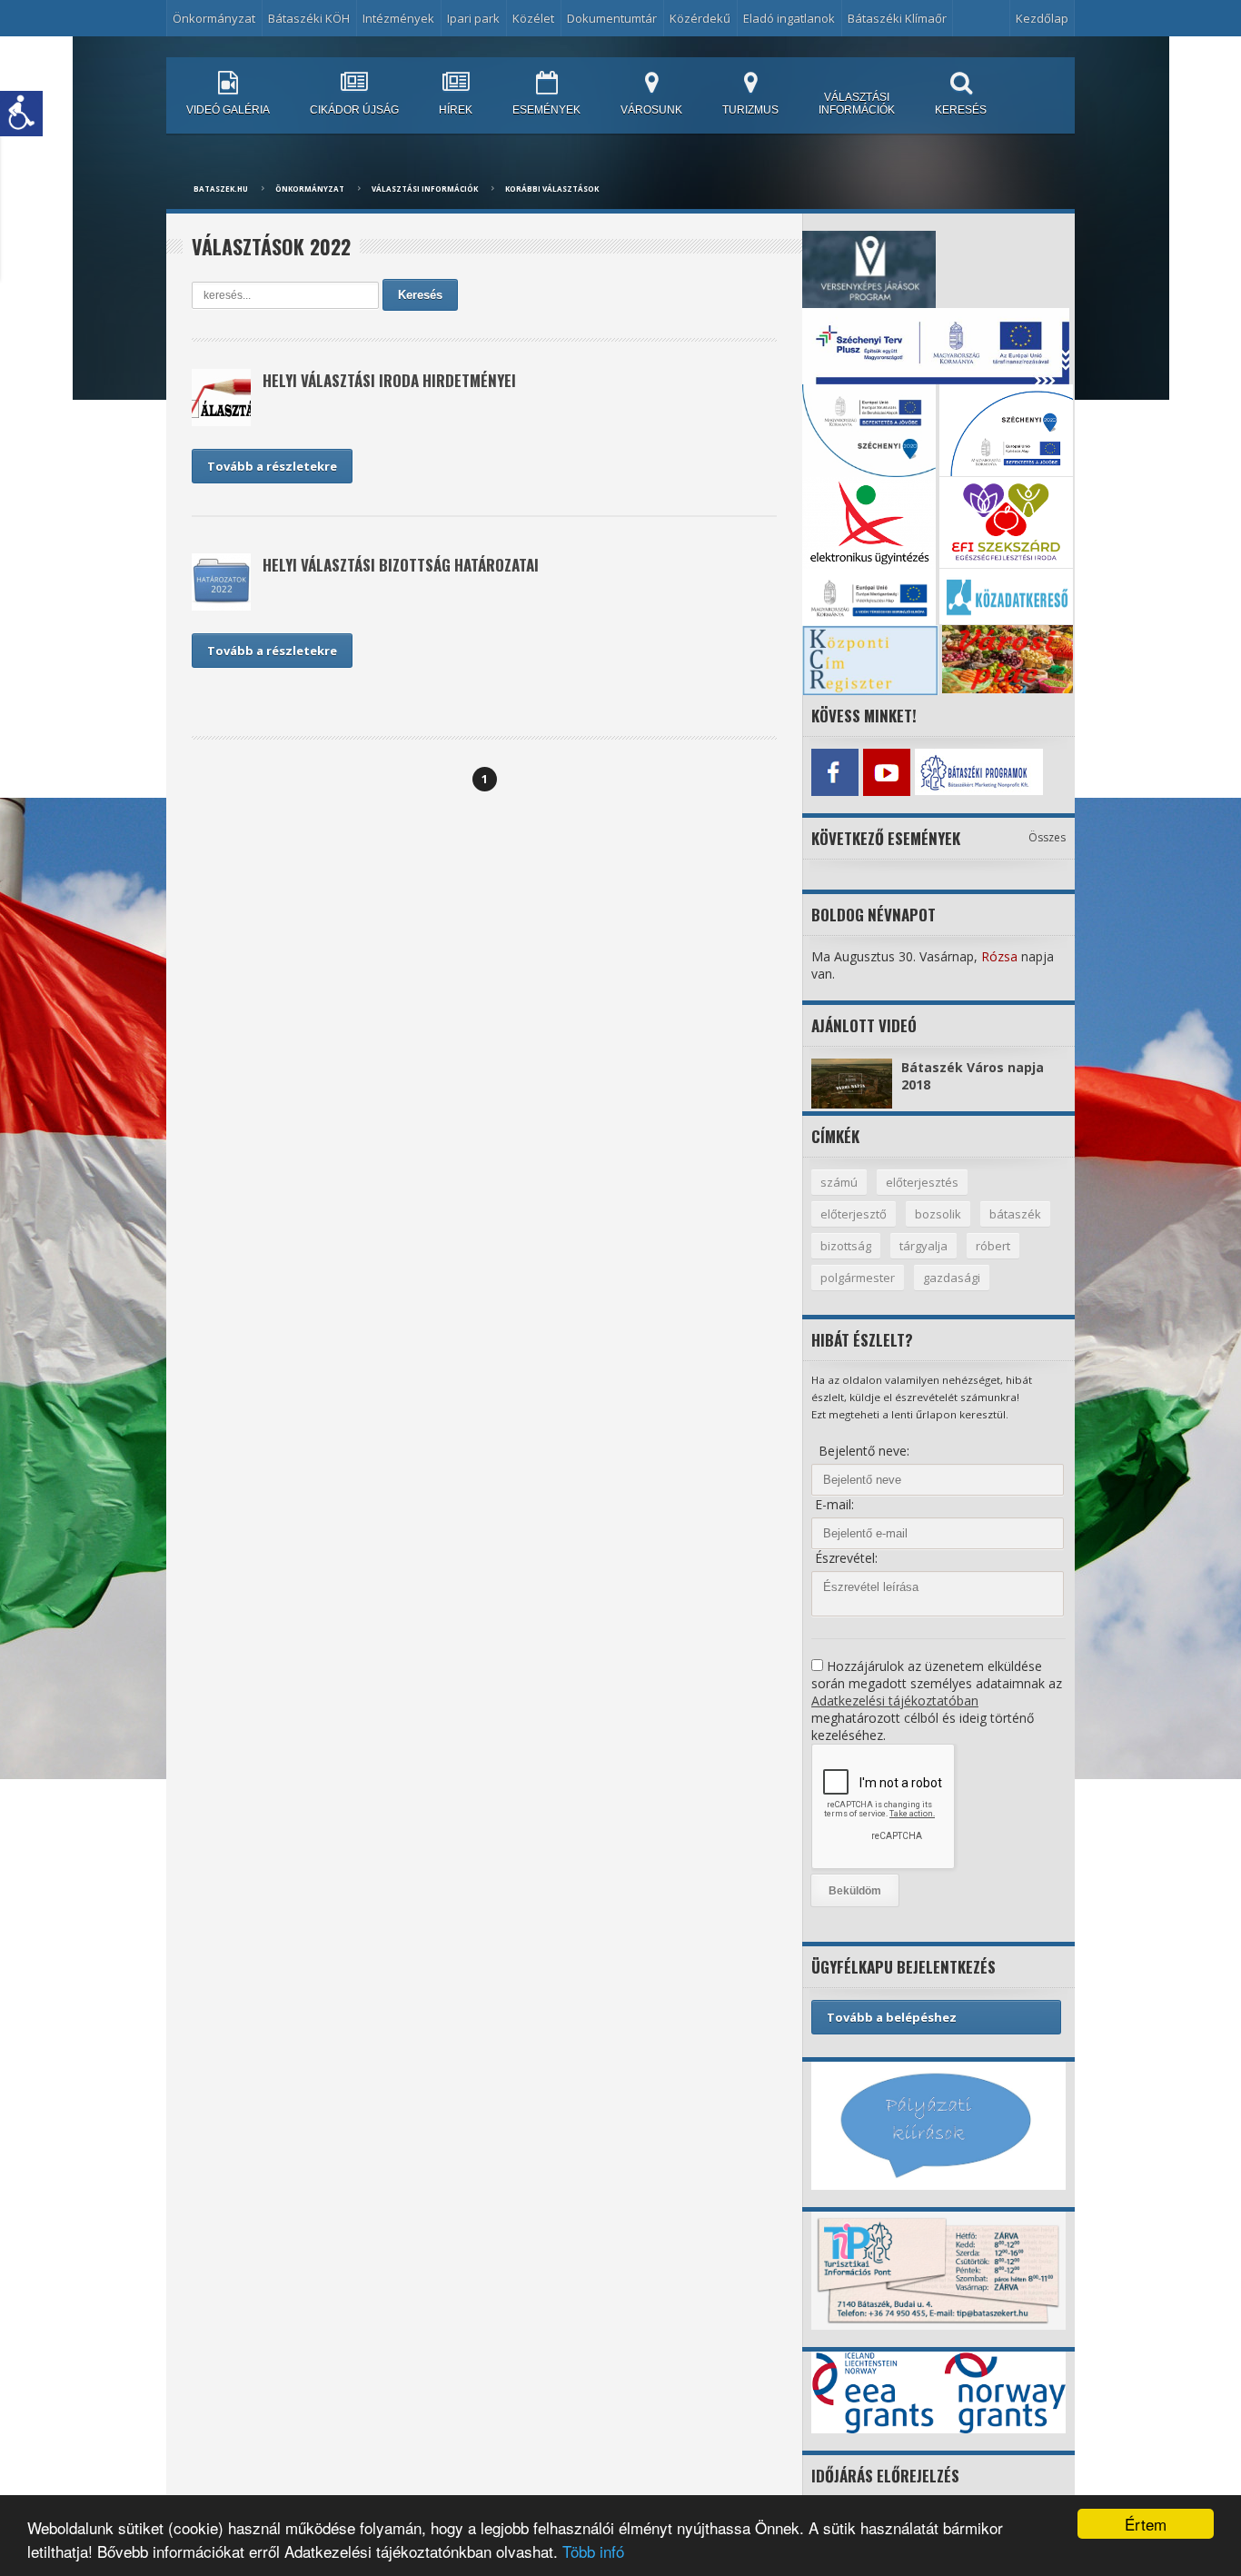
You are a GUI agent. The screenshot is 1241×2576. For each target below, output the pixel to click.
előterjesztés (922, 1182)
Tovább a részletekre (272, 466)
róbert (993, 1246)
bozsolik (938, 1214)
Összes (1047, 837)
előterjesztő (854, 1214)
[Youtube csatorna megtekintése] (886, 772)
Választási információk (425, 189)
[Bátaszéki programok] (938, 772)
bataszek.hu (221, 189)
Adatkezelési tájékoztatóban (895, 1701)
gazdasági (952, 1278)
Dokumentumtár (612, 18)
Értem (1146, 2524)
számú (839, 1182)
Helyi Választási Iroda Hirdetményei (389, 380)
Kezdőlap (1042, 18)
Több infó (593, 2551)
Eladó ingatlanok (789, 18)
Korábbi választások (552, 189)
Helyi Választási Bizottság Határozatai (401, 565)
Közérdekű (700, 18)
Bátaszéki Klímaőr (897, 18)
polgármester (858, 1278)
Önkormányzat (310, 189)
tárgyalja (923, 1246)
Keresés (420, 295)
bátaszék (1015, 1214)
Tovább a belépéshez (892, 2017)
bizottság (846, 1246)
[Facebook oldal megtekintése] (834, 772)
